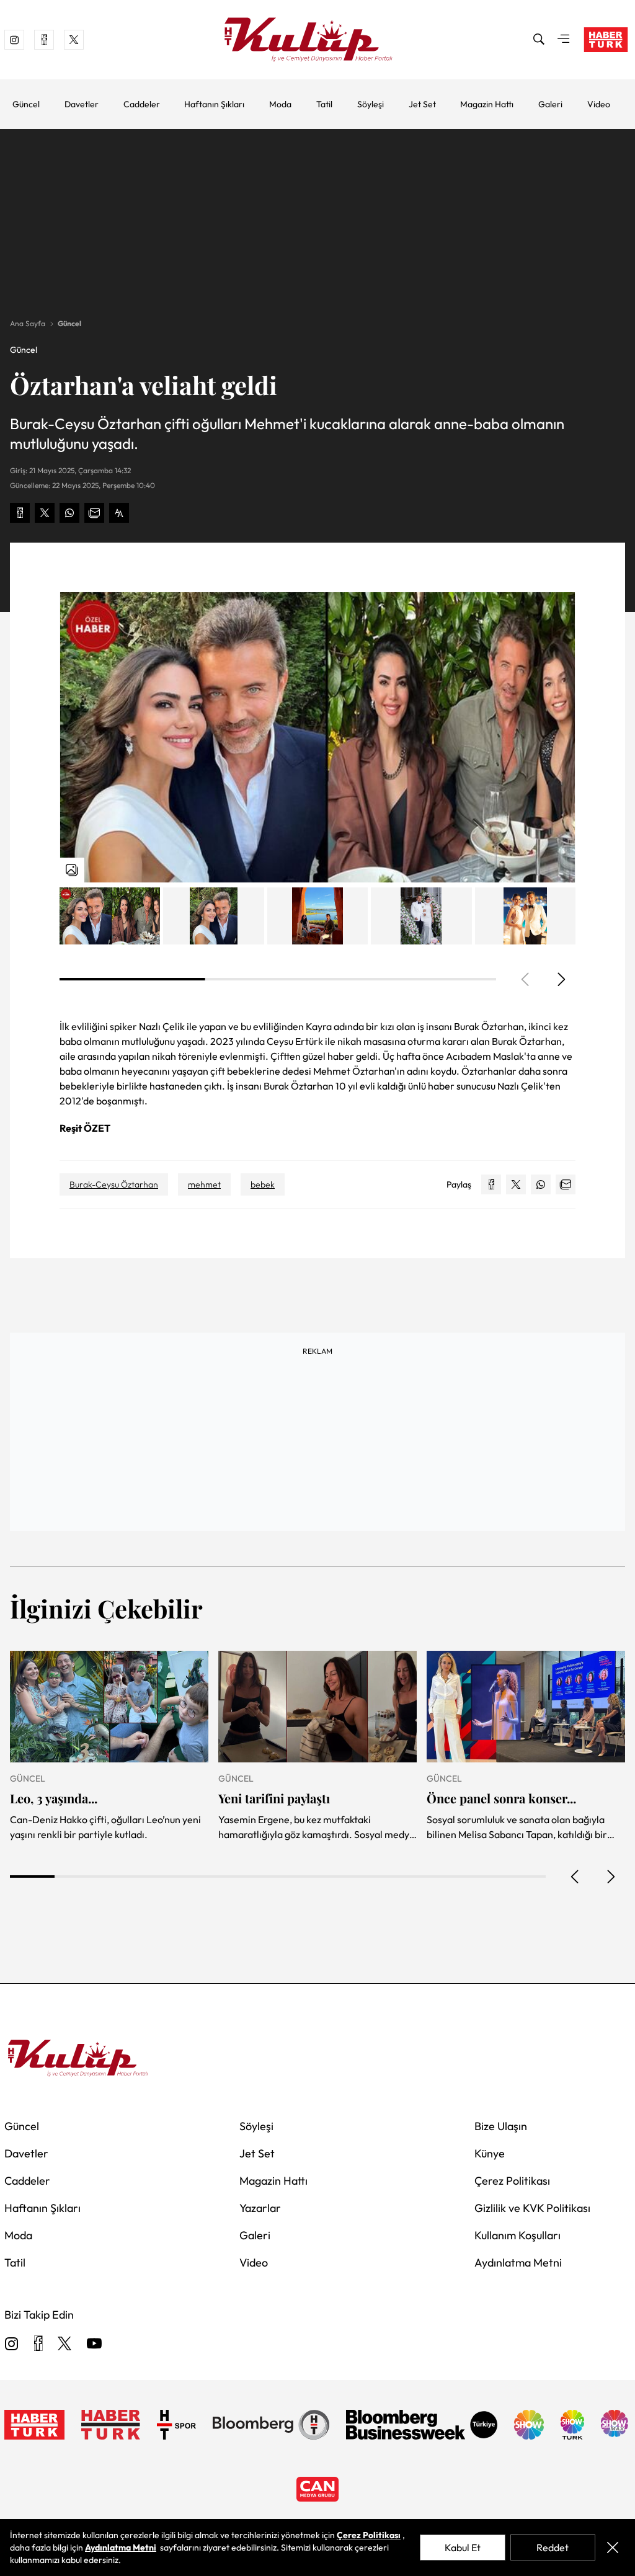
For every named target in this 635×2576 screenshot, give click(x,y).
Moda (280, 104)
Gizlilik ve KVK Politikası (532, 2208)
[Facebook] (38, 2344)
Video (599, 104)
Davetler (82, 104)
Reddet (553, 2547)
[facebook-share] (20, 513)
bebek (263, 1184)
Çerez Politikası (512, 2181)
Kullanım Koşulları (517, 2235)
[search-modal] (539, 40)
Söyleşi (371, 104)
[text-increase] (119, 513)
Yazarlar (260, 2208)
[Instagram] (12, 2344)
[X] (64, 2344)
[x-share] (45, 513)
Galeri (550, 104)
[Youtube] (94, 2344)
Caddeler (142, 104)
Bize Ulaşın (501, 2126)
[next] (561, 979)
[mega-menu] (564, 40)
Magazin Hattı (487, 104)
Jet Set (422, 104)
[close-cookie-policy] (613, 2547)
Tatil (324, 104)
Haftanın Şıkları (214, 104)
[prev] (575, 1876)
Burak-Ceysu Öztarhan (114, 1184)
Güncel (26, 104)
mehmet (204, 1184)
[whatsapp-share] (69, 513)
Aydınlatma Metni (518, 2263)
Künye (490, 2153)
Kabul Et (463, 2547)
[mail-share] (94, 513)
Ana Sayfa (28, 323)
